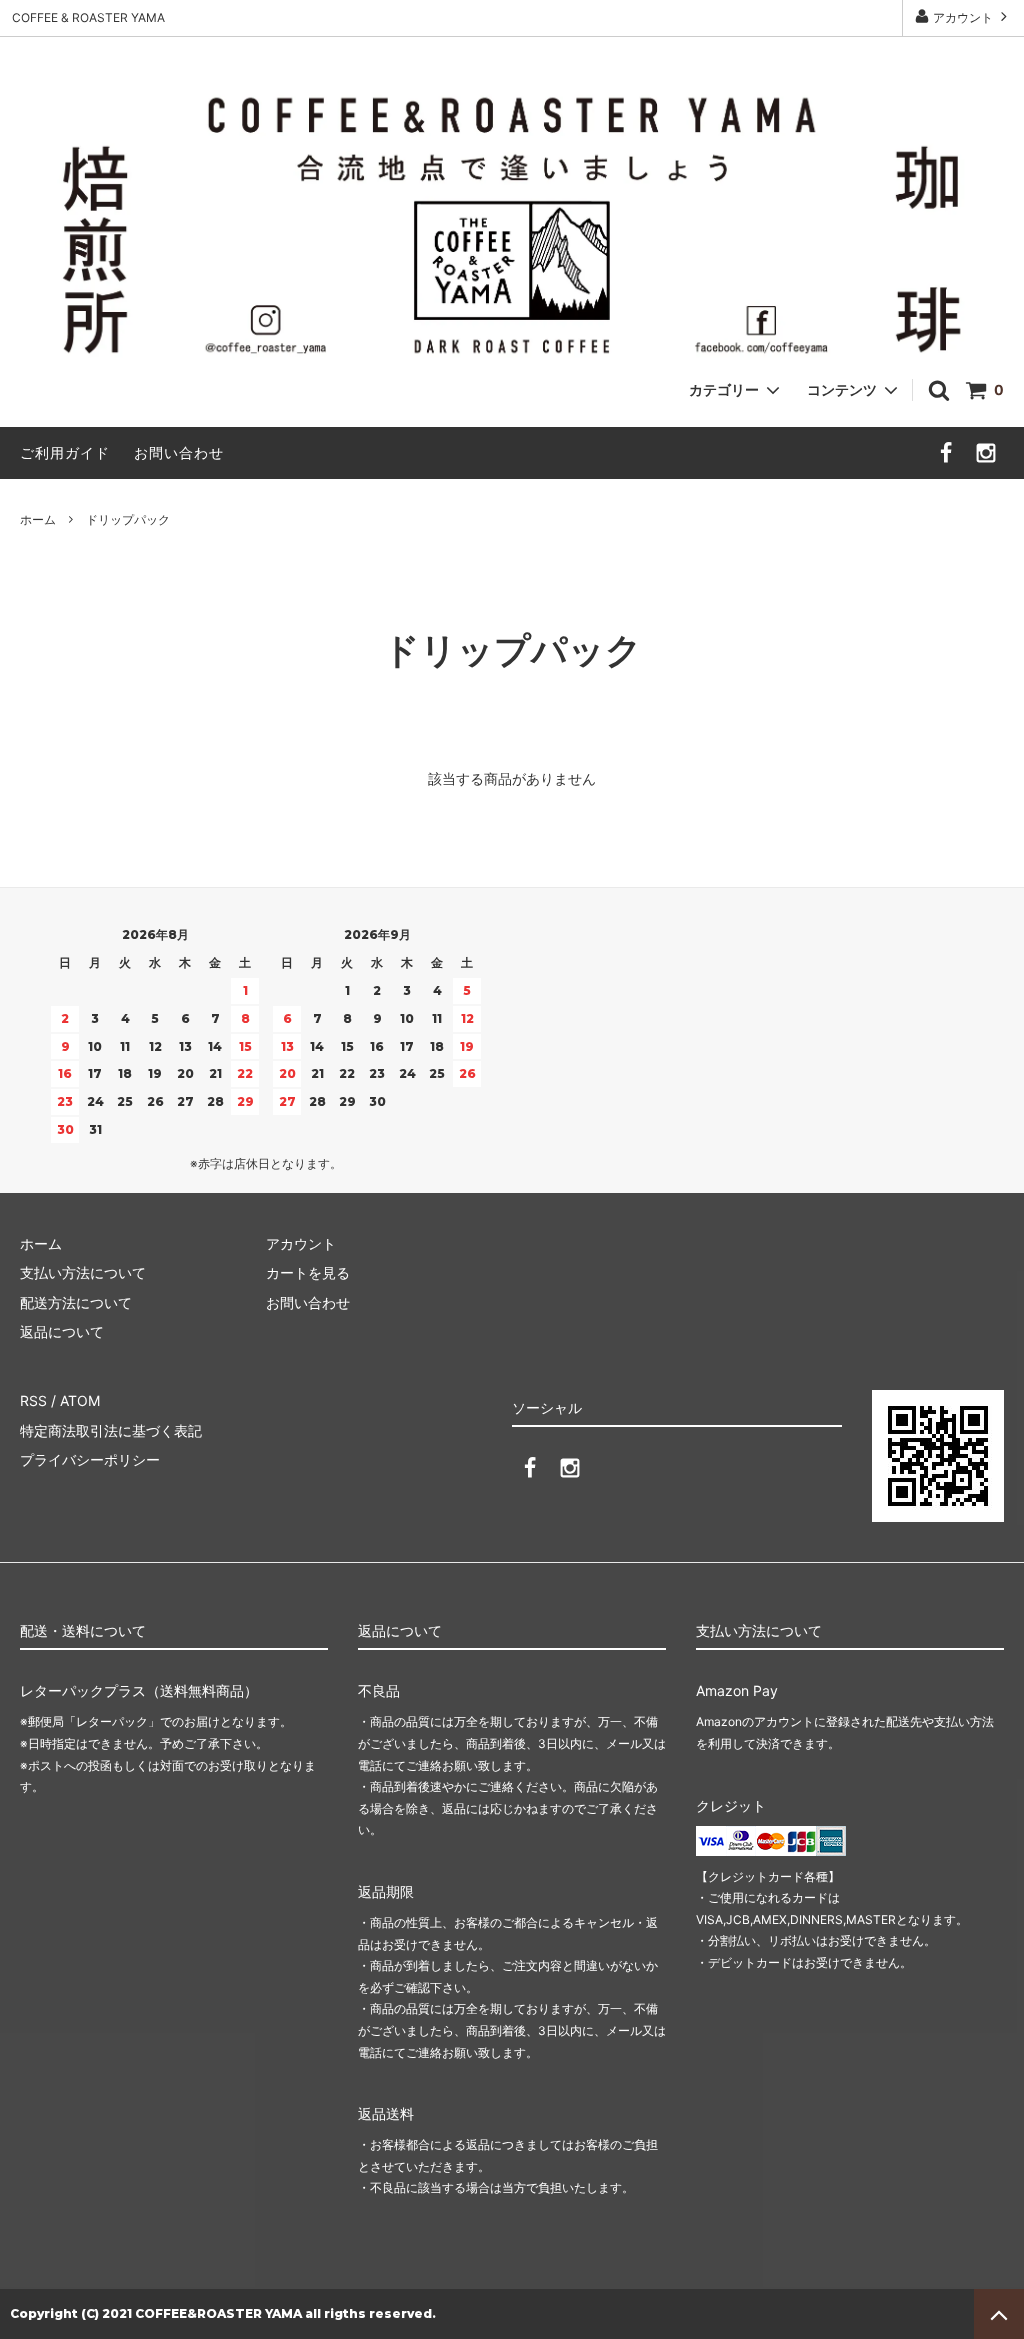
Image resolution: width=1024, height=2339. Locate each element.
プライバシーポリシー (90, 1459)
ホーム (38, 519)
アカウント (963, 17)
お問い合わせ (179, 452)
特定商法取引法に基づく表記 (111, 1430)
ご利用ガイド (65, 452)
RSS (33, 1400)
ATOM (80, 1400)
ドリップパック (128, 519)
